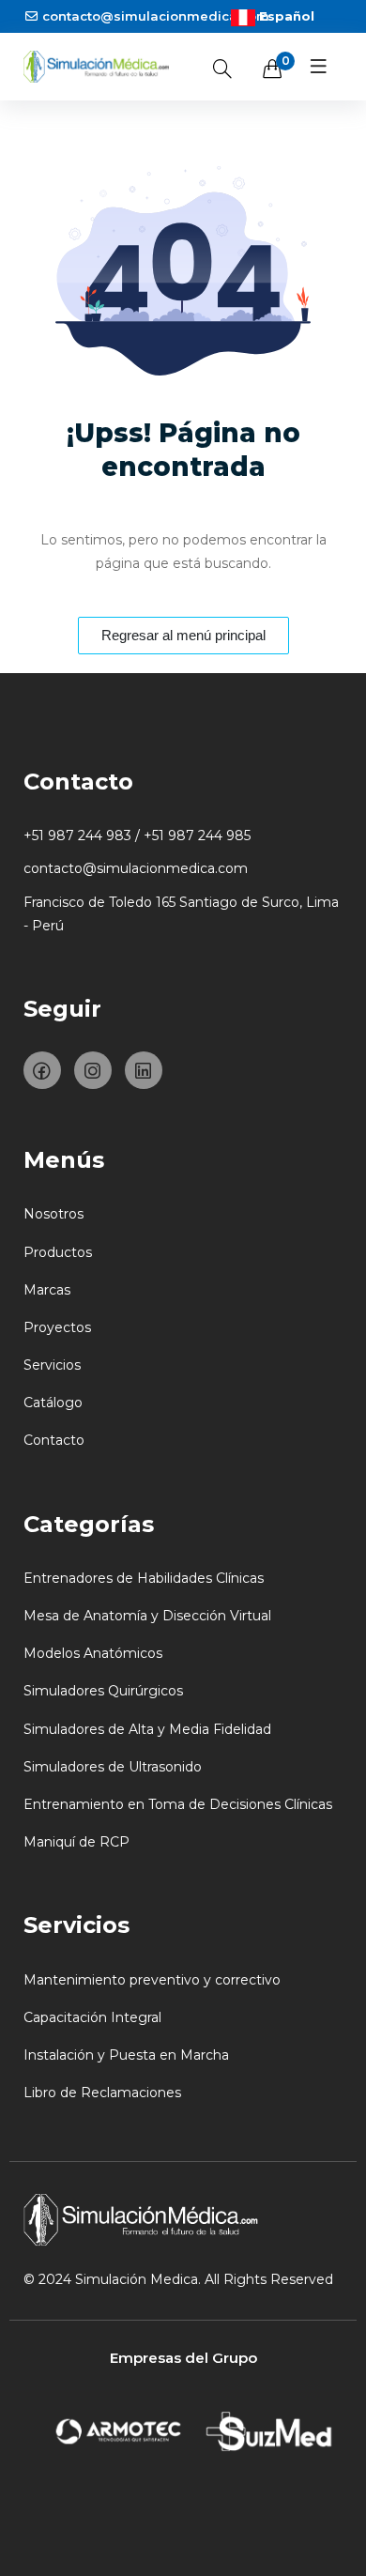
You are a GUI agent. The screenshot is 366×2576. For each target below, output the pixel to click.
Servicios (52, 1365)
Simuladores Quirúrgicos (103, 1691)
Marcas (47, 1290)
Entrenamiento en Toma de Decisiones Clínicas (178, 1804)
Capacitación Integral (92, 2017)
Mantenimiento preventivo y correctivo (152, 1980)
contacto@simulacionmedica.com (156, 16)
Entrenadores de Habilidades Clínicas (144, 1578)
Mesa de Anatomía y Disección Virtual (147, 1616)
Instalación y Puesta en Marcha (126, 2055)
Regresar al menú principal (183, 635)
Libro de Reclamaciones (102, 2093)
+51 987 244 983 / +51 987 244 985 (137, 836)
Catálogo (53, 1403)
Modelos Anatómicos (93, 1653)
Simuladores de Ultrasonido (113, 1767)
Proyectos (57, 1327)
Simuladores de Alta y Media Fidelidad (147, 1729)
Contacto (54, 1440)
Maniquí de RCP (76, 1842)
